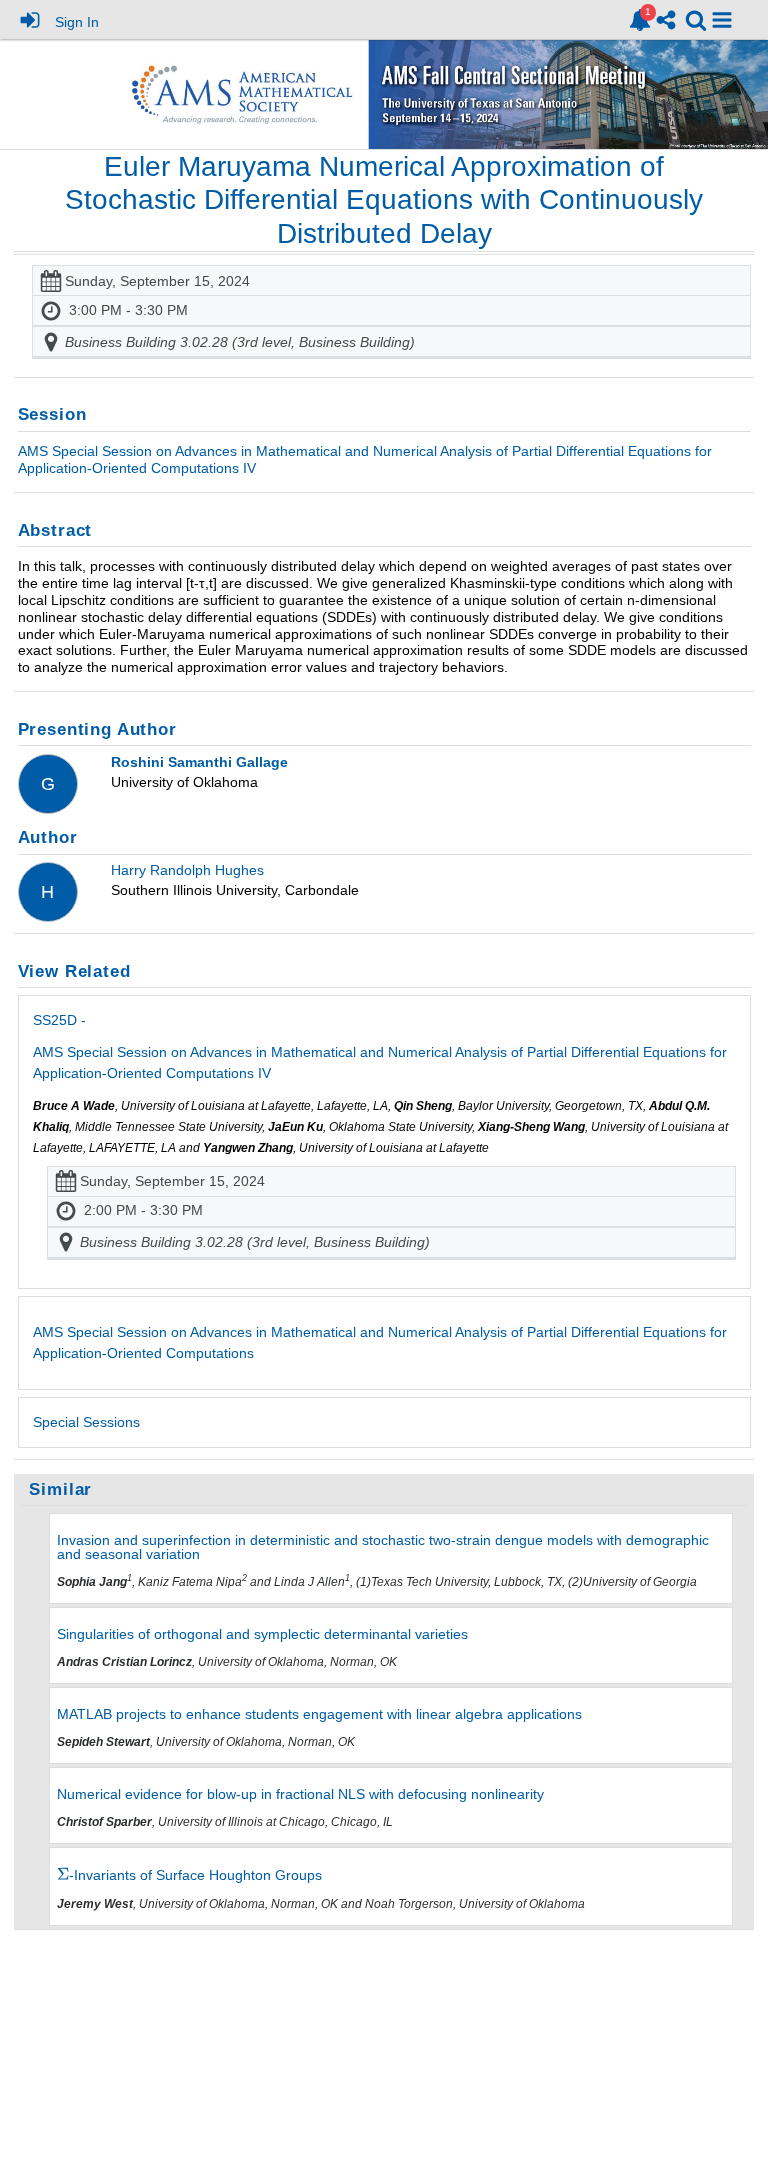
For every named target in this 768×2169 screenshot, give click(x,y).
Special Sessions (86, 1422)
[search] (696, 18)
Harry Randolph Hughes (187, 870)
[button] (722, 20)
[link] (640, 20)
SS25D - (380, 1046)
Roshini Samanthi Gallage (199, 762)
